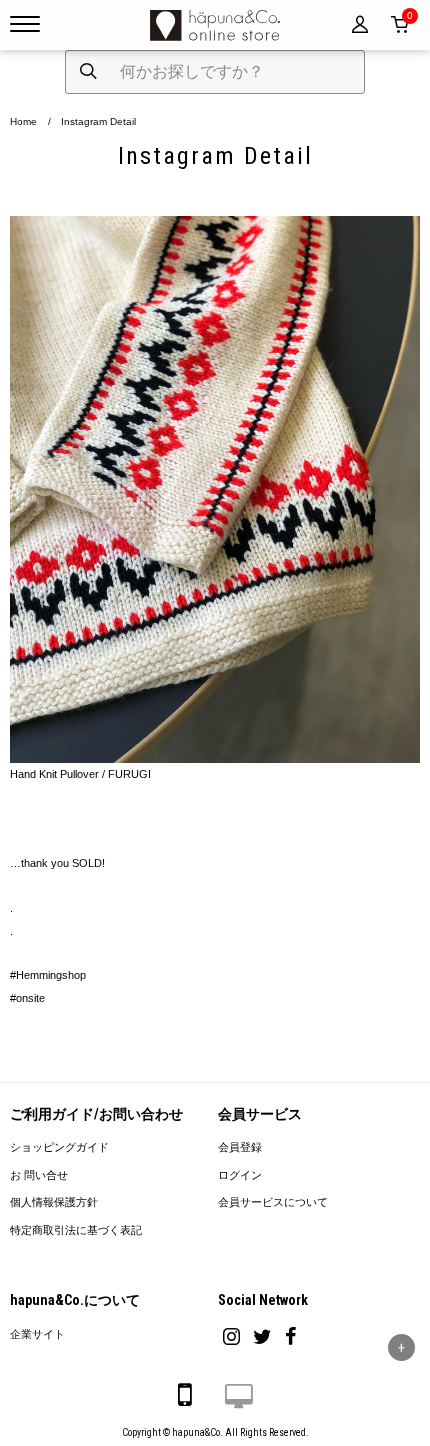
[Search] (88, 72)
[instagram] (231, 1336)
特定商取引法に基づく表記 (76, 1230)
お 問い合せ (39, 1175)
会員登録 (240, 1147)
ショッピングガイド (59, 1147)
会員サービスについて (273, 1202)
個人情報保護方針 (54, 1202)
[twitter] (262, 1336)
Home (23, 121)
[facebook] (291, 1336)
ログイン (240, 1175)
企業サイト (37, 1334)
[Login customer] (360, 25)
